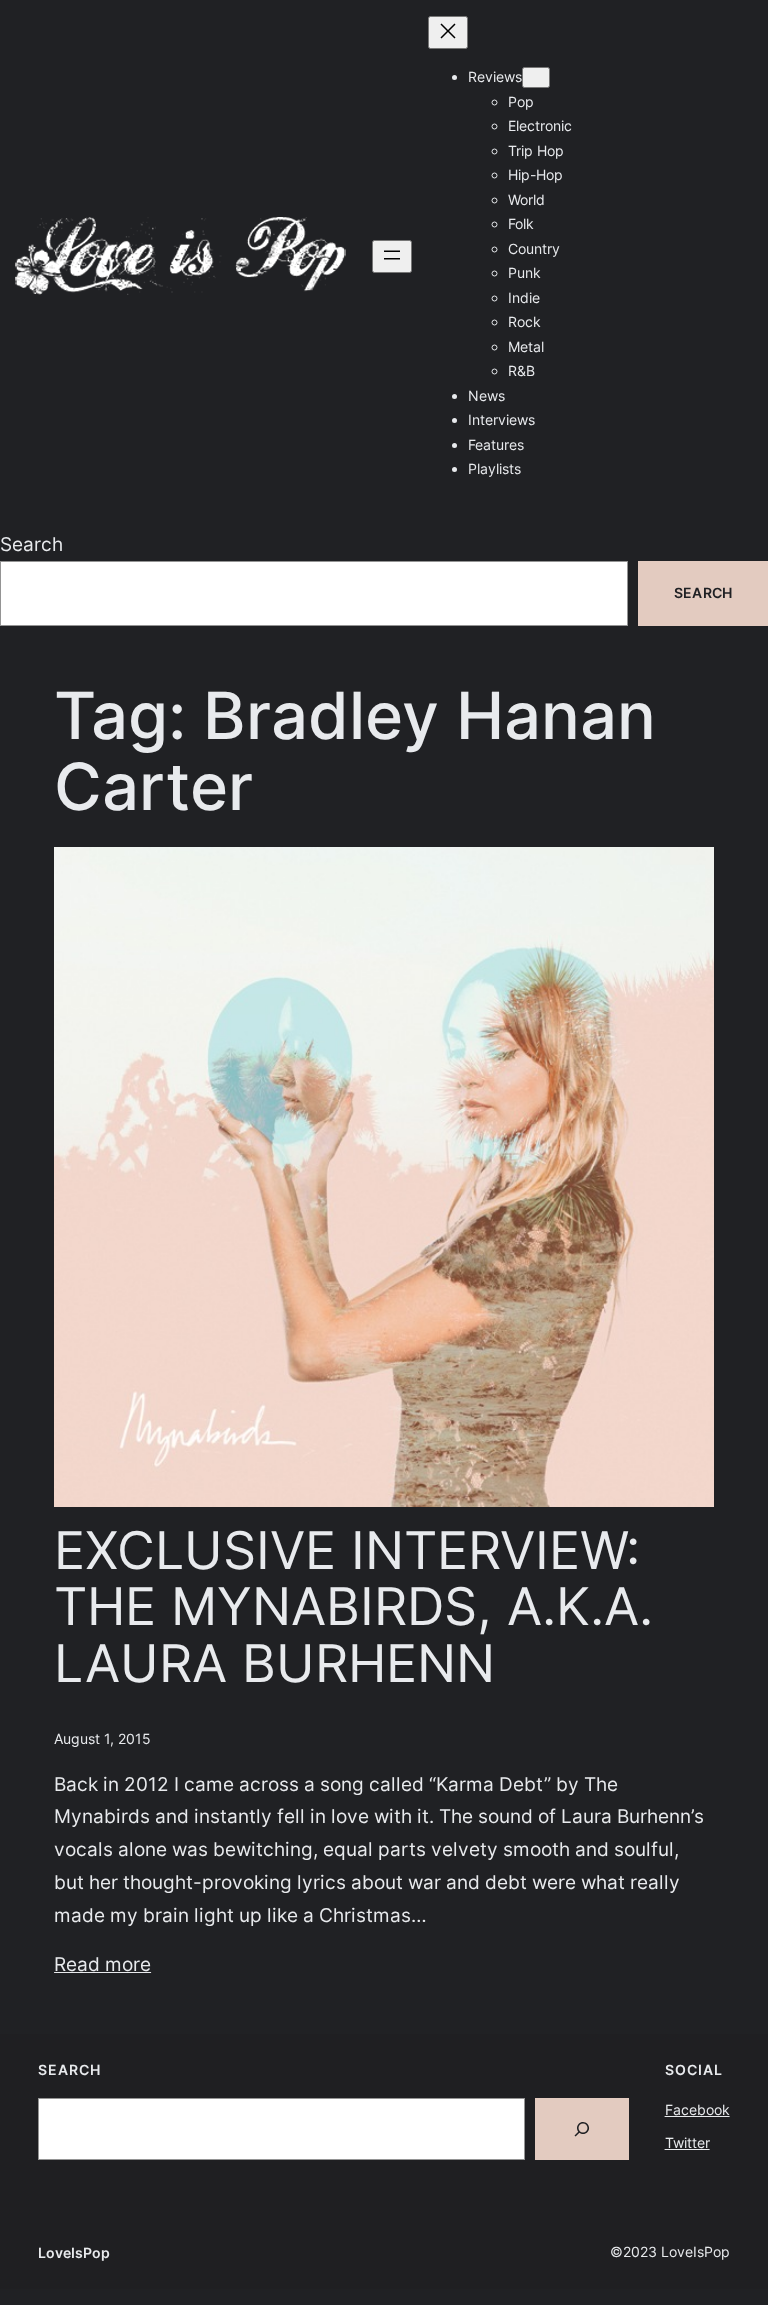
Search (31, 544)
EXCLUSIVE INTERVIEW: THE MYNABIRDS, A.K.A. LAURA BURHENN (353, 1608)
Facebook (697, 2109)
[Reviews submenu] (536, 77)
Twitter (687, 2142)
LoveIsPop (74, 2252)
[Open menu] (392, 256)
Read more (102, 1964)
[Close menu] (448, 32)
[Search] (582, 2129)
